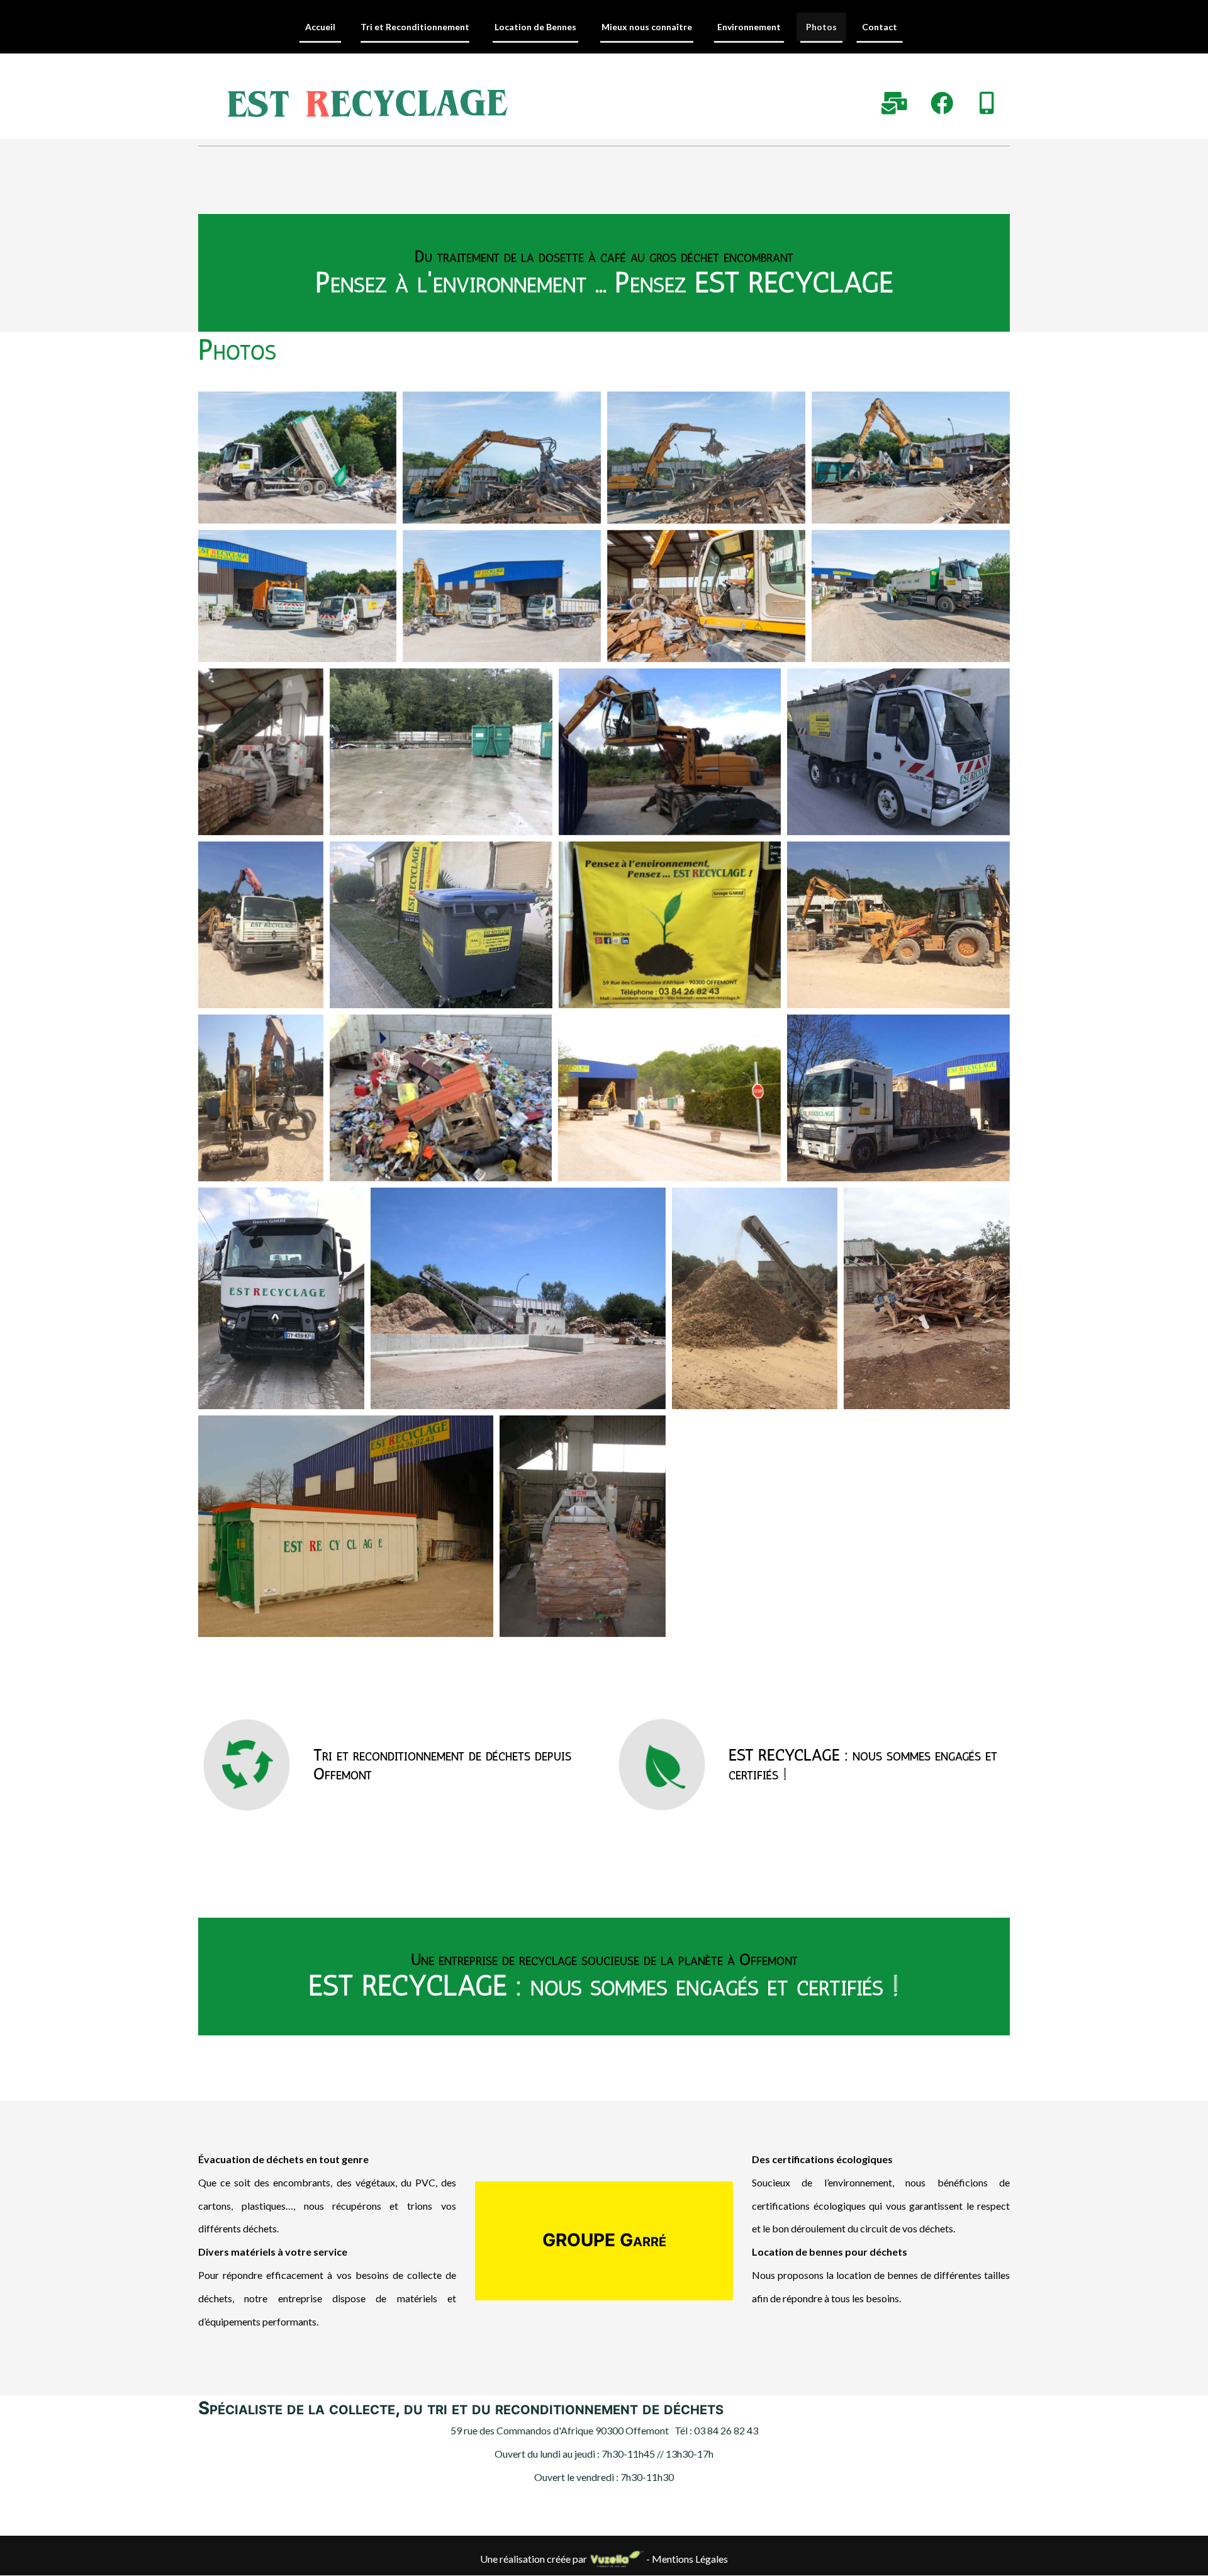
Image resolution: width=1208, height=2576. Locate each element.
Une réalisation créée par (534, 2559)
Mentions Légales (690, 2559)
